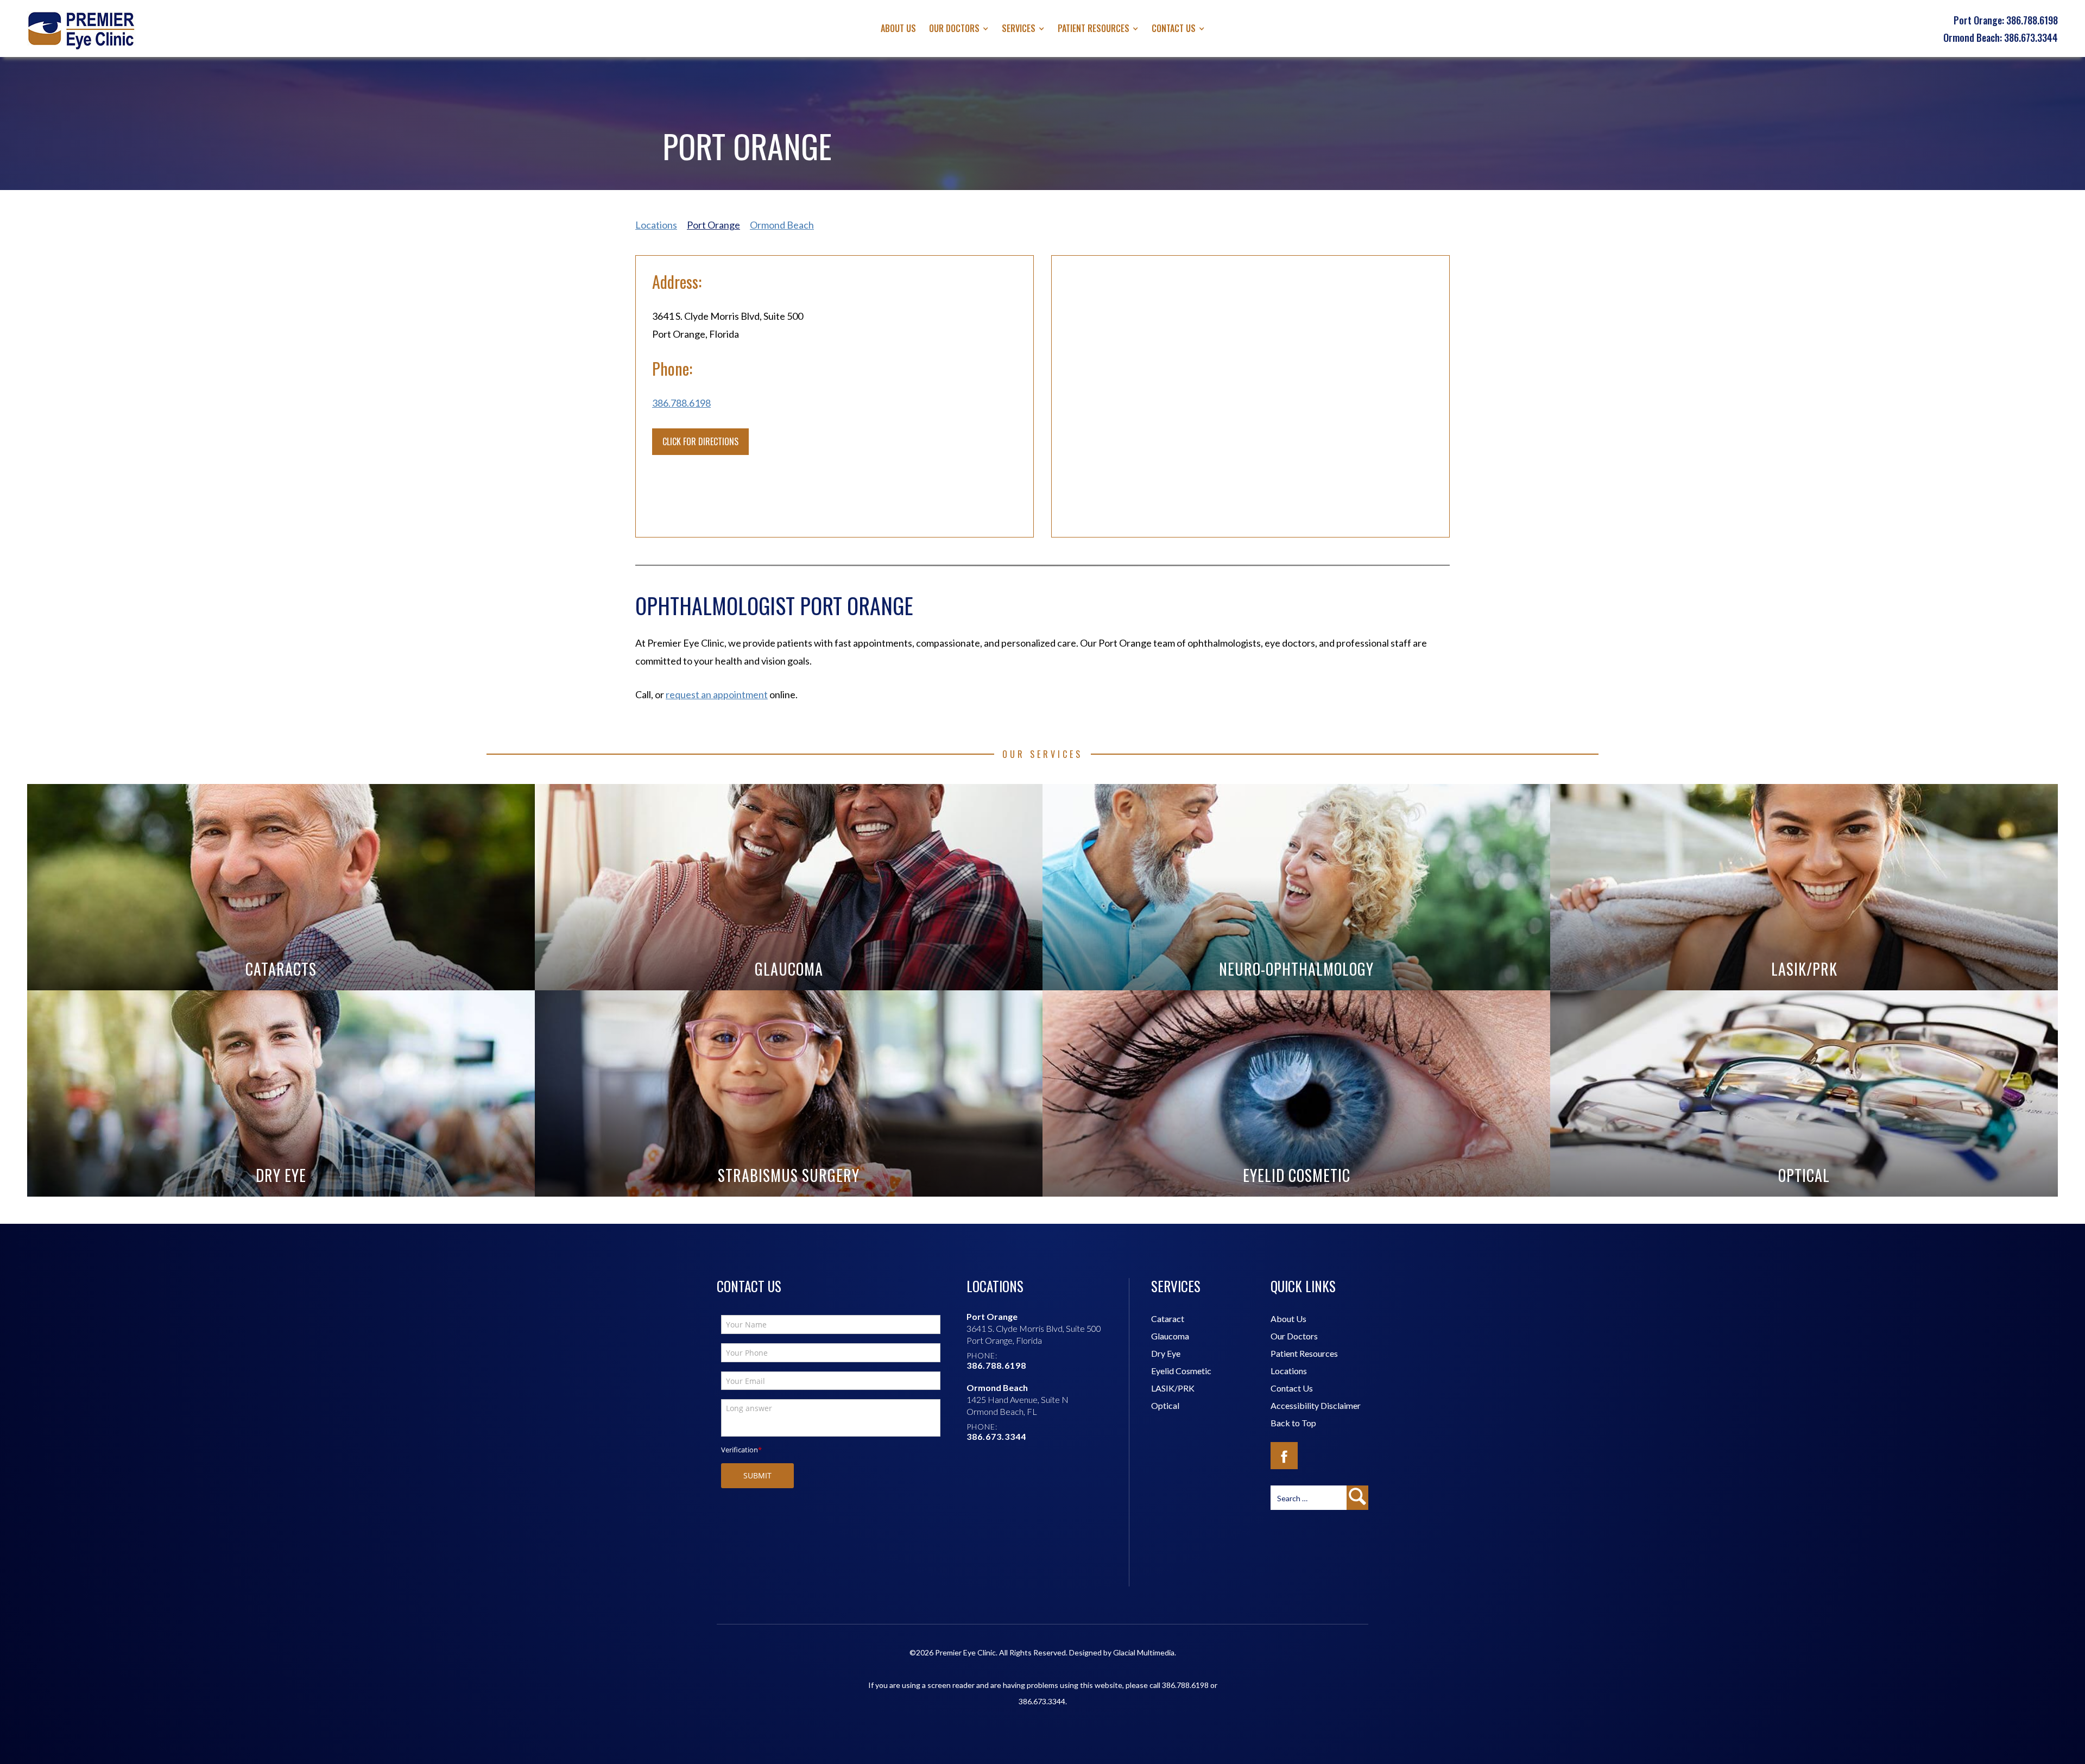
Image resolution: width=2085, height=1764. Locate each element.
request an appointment (717, 694)
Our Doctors (954, 28)
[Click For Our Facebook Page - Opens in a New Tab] (1284, 1456)
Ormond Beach (782, 225)
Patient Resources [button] (1094, 28)
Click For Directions (700, 441)
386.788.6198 (681, 403)
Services (1019, 28)
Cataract (1168, 1319)
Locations (656, 225)
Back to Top (1293, 1423)
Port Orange (713, 225)
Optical (1165, 1405)
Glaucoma (1170, 1336)
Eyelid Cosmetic (1181, 1371)
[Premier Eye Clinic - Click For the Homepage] (81, 30)
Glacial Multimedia (1144, 1652)
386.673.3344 (1042, 1701)
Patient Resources (1304, 1353)
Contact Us (1174, 28)
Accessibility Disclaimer (1316, 1405)
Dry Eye (1166, 1353)
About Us (898, 28)
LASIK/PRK (1173, 1388)
